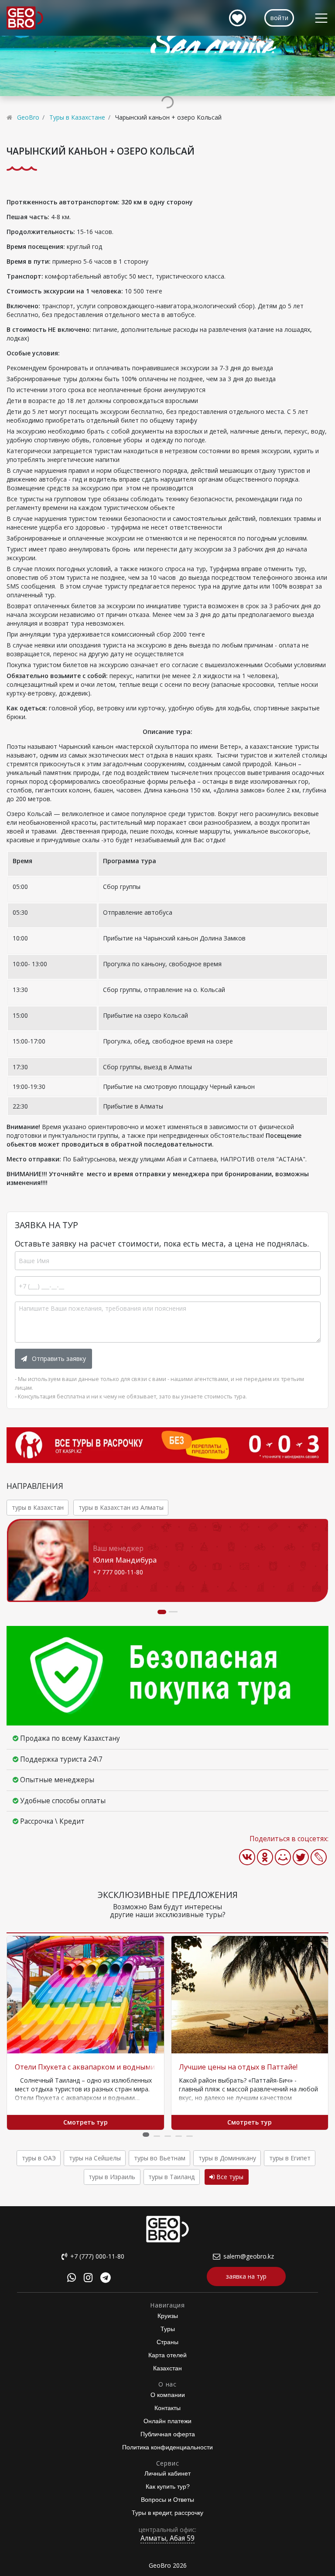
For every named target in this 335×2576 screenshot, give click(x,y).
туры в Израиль (112, 2177)
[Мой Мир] (283, 1857)
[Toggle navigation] (321, 18)
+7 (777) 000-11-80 (97, 2256)
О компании (168, 2395)
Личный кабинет (167, 2473)
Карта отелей (167, 2355)
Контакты (167, 2408)
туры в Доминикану (227, 2158)
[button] (146, 2135)
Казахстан (167, 2368)
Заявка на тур (246, 2276)
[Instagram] (88, 2279)
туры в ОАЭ (39, 2158)
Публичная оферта (168, 2434)
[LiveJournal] (319, 1857)
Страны (167, 2342)
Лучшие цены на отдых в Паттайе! (238, 2067)
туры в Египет (290, 2158)
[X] (301, 1857)
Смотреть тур (85, 2122)
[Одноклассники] (265, 1857)
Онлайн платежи (167, 2421)
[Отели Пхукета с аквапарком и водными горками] (85, 1995)
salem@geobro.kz (249, 2256)
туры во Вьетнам (160, 2158)
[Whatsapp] (72, 2279)
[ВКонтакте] (247, 1857)
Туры (168, 2329)
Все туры (229, 2177)
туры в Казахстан (38, 1507)
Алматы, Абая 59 (167, 2538)
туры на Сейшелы (95, 2158)
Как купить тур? (168, 2486)
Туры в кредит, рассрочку (167, 2513)
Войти (279, 18)
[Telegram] (106, 2279)
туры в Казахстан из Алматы (121, 1507)
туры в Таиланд (171, 2177)
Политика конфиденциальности (167, 2447)
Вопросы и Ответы (167, 2500)
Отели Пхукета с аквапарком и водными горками (100, 2067)
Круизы (168, 2316)
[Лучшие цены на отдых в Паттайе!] (250, 1995)
